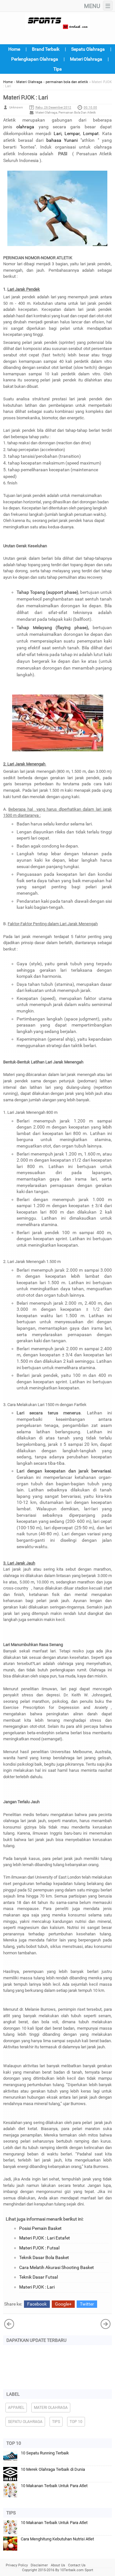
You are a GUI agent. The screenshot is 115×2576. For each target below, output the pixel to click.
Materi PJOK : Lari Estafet (45, 2238)
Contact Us (77, 2565)
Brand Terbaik (46, 49)
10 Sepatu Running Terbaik (45, 2453)
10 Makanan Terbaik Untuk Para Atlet (54, 2486)
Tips (57, 69)
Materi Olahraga (86, 59)
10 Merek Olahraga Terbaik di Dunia (53, 2469)
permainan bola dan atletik (77, 112)
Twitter (87, 2304)
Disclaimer (39, 2565)
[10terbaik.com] (57, 21)
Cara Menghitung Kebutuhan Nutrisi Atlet (57, 2539)
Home (14, 49)
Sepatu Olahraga (88, 49)
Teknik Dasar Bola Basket (44, 2257)
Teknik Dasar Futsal (38, 2277)
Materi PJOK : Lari (37, 2287)
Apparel (16, 2408)
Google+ (63, 2304)
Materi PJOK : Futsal (39, 2248)
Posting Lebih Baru (106, 2324)
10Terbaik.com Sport (77, 2570)
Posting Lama (9, 2324)
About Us (58, 2565)
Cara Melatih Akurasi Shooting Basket (57, 2267)
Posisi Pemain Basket (40, 2228)
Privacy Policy (17, 2565)
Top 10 (76, 2422)
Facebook (37, 2304)
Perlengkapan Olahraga (35, 59)
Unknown (16, 107)
